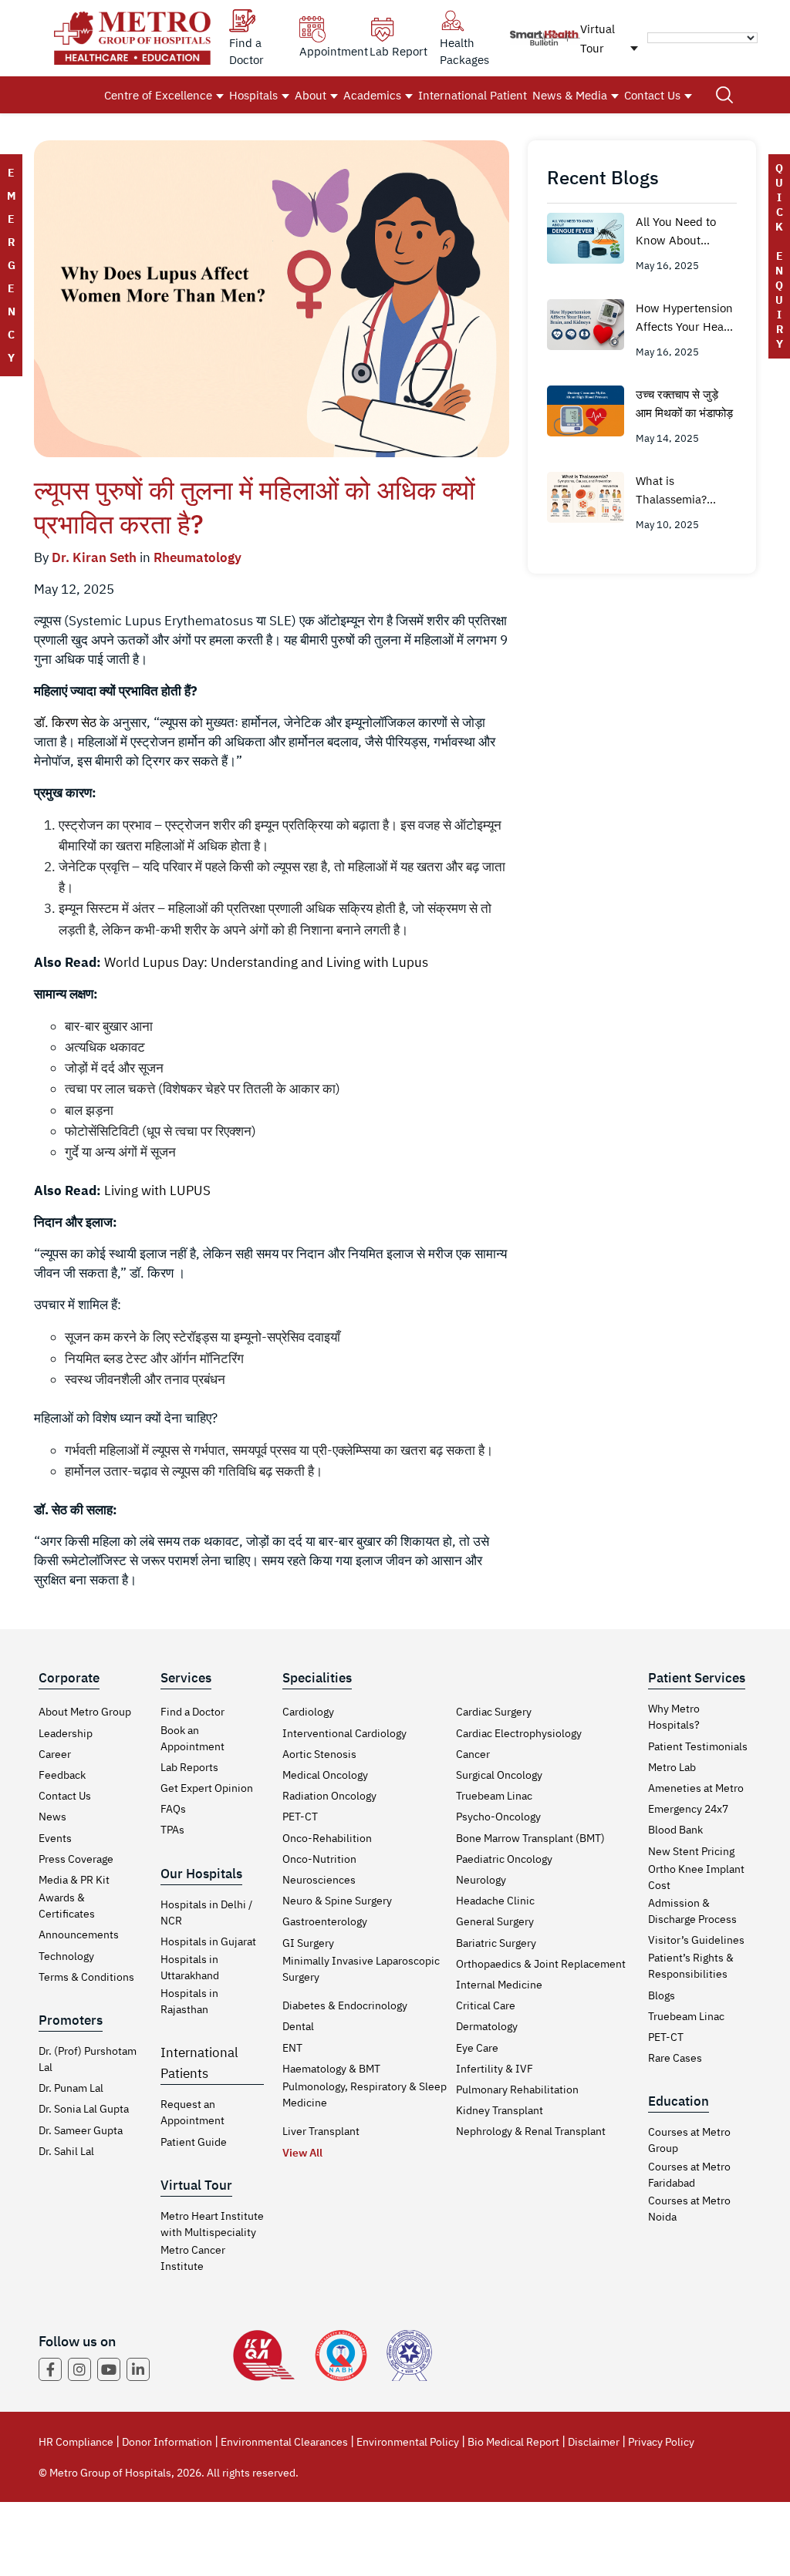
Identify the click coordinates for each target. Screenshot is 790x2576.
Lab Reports (189, 1767)
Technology (66, 1956)
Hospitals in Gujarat (208, 1941)
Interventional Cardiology (344, 1733)
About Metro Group (85, 1712)
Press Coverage (76, 1859)
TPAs (172, 1830)
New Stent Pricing (691, 1851)
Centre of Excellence (158, 95)
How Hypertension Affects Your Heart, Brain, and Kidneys (685, 318)
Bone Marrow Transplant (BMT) (530, 1838)
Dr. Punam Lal (71, 2088)
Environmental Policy (408, 2442)
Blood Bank (675, 1830)
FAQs (173, 1809)
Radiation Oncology (329, 1796)
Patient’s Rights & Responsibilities (691, 1966)
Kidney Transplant (500, 2110)
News (52, 1817)
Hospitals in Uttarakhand (190, 1967)
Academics (372, 95)
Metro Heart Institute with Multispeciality (212, 2224)
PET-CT (300, 1817)
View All (302, 2153)
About (311, 95)
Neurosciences (319, 1880)
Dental (298, 2026)
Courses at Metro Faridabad (689, 2175)
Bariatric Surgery (496, 1943)
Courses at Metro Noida (689, 2209)
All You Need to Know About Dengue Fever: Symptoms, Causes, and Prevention (686, 232)
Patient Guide (194, 2142)
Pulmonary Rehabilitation (517, 2089)
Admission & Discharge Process (692, 1911)
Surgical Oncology (499, 1775)
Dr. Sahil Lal (66, 2151)
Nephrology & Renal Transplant (531, 2131)
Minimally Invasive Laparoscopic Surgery (361, 1969)
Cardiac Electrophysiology (519, 1733)
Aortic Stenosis (319, 1754)
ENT (292, 2048)
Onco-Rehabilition (327, 1838)
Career (55, 1754)
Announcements (79, 1935)
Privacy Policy (661, 2442)
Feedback (62, 1775)
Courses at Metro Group (689, 2140)
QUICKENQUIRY (779, 256)
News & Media (570, 95)
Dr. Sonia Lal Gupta (84, 2109)
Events (55, 1838)
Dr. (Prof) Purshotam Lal (88, 2059)
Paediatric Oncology (504, 1859)
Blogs (662, 1995)
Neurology (481, 1880)
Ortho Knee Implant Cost (696, 1877)
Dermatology (487, 2026)
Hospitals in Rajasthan (189, 2001)
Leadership (66, 1733)
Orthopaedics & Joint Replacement (541, 1964)
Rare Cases (675, 2058)
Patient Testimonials (698, 1746)
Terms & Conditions (86, 1977)
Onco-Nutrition (319, 1859)
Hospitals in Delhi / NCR (206, 1913)
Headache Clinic (495, 1901)
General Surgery (495, 1921)
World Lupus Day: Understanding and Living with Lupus (266, 962)
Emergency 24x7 (688, 1809)
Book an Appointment (192, 1738)
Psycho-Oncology (498, 1817)
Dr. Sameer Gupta (81, 2130)
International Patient (473, 95)
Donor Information (167, 2442)
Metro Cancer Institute (193, 2258)
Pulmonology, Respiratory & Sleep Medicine (365, 2094)
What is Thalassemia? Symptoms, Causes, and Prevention (686, 491)
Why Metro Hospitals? (674, 1717)
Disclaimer (594, 2442)
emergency (11, 265)
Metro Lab (672, 1767)
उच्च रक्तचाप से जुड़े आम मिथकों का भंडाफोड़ (684, 404)
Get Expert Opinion (207, 1788)
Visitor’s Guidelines (696, 1940)
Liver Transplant (321, 2131)
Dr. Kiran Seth (94, 557)
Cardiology (308, 1712)
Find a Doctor (192, 1712)
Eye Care (477, 2048)
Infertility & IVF (495, 2069)
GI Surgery (308, 1943)
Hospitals (253, 95)
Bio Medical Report (513, 2442)
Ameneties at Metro (696, 1788)
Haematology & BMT (331, 2069)
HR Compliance (76, 2442)
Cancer (473, 1754)
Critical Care (486, 2005)
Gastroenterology (325, 1921)
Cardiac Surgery (494, 1712)
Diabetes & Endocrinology (345, 2005)
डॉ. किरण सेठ (65, 722)
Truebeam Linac (494, 1796)
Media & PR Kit (74, 1880)
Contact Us (652, 95)
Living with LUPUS (157, 1190)
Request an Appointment (192, 2112)
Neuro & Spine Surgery (337, 1901)
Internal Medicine (499, 1985)
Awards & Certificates (67, 1906)
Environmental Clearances (284, 2442)
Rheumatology (197, 557)
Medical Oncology (325, 1775)
